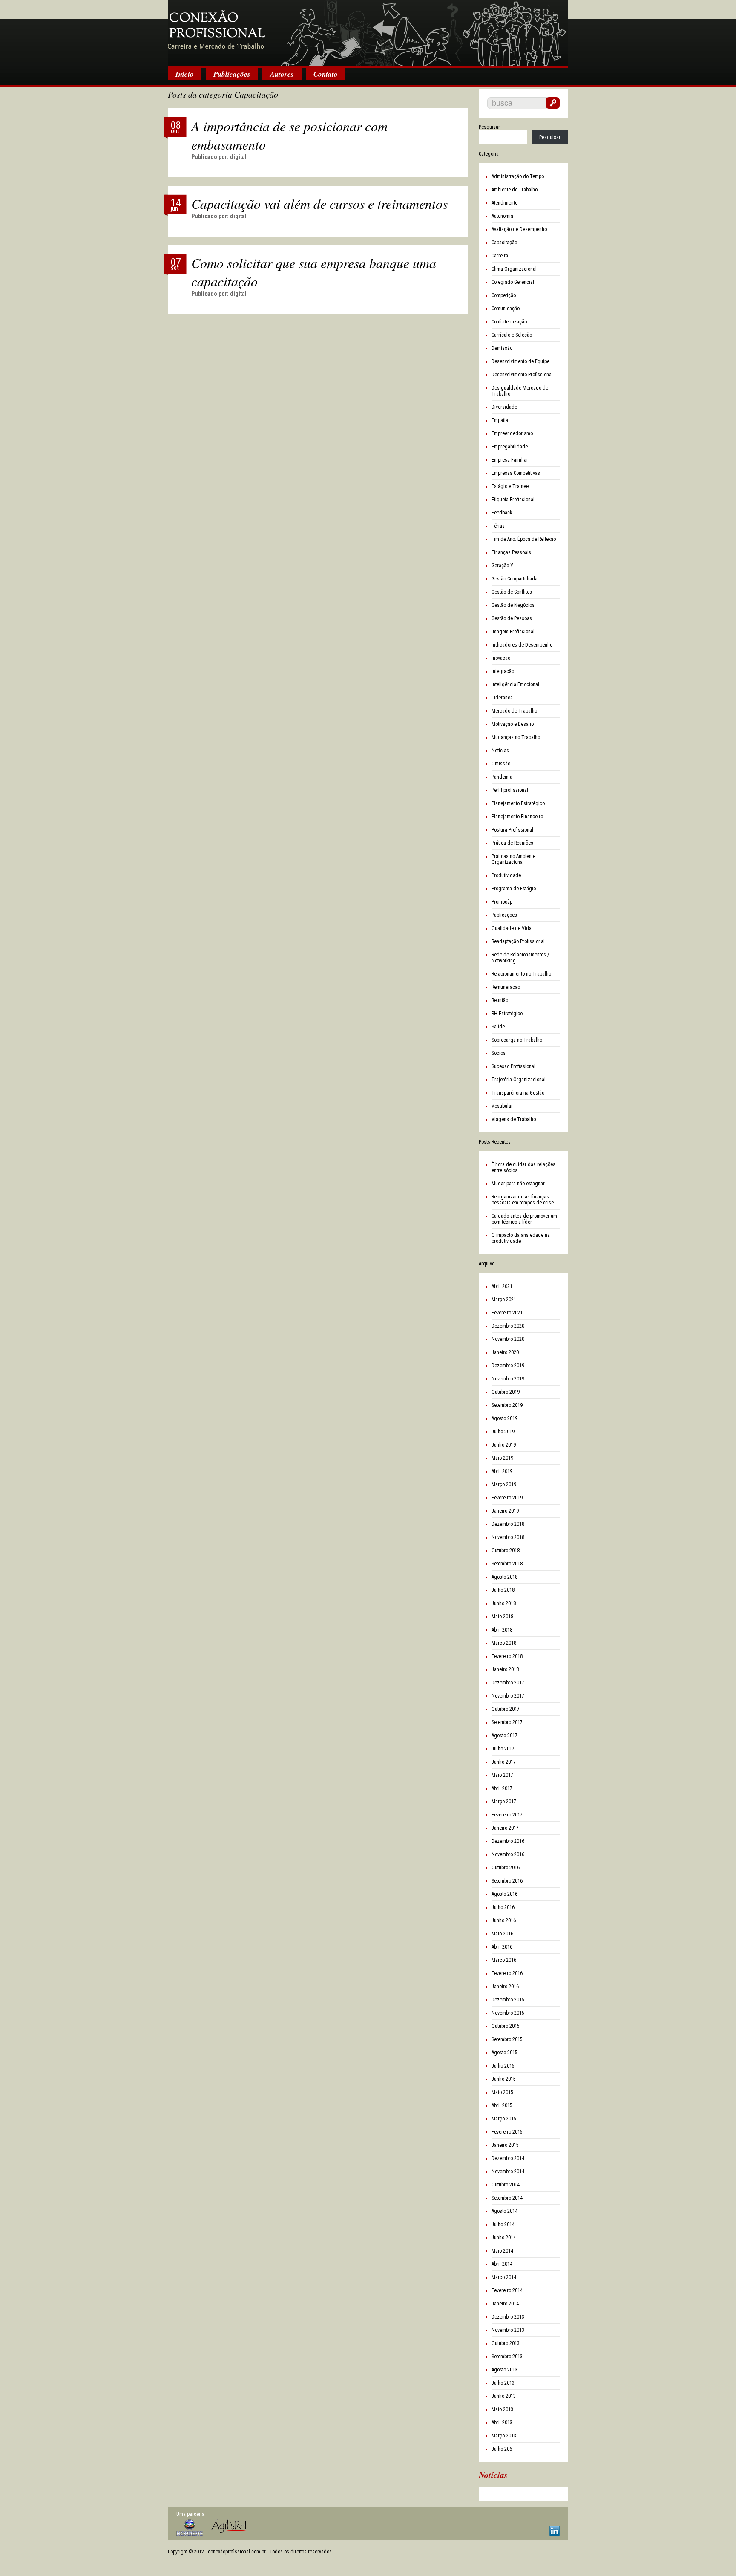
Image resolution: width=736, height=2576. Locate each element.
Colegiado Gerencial (513, 282)
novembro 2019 (508, 1379)
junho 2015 (504, 2079)
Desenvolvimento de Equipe (520, 361)
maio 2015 (502, 2092)
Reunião (500, 1000)
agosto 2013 (505, 2370)
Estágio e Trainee (510, 486)
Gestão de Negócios (513, 605)
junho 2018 (504, 1603)
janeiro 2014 (505, 2304)
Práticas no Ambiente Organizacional (513, 859)
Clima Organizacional (514, 269)
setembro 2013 (507, 2357)
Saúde (498, 1027)
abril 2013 (502, 2423)
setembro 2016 (507, 1881)
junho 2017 (504, 1762)
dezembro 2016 (508, 1841)
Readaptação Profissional (518, 941)
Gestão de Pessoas (512, 618)
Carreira (500, 256)
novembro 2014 (508, 2172)
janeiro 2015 (505, 2145)
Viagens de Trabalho (514, 1119)
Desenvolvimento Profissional (522, 375)
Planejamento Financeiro (517, 817)
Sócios (499, 1053)
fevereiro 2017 (507, 1815)
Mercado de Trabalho (514, 711)
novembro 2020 (508, 1339)
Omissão (501, 764)
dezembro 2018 (508, 1524)
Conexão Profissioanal (368, 34)
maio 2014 (502, 2251)
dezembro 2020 (508, 1326)
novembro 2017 (508, 1696)
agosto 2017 (505, 1736)
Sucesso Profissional (513, 1066)
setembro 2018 (507, 1564)
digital (238, 157)
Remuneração (506, 987)
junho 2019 (504, 1445)
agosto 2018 (505, 1577)
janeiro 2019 (505, 1511)
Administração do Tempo (518, 176)
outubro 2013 (506, 2343)
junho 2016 (504, 1920)
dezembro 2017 (508, 1683)
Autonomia (502, 216)
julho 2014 (503, 2224)
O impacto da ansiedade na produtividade (521, 1238)
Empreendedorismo (512, 433)
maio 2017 (502, 1775)
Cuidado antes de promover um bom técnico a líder (524, 1219)
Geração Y (502, 566)
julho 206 (502, 2449)
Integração (503, 671)
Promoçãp (502, 902)
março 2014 (504, 2277)
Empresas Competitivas (516, 473)
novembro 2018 (508, 1537)
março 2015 (504, 2119)
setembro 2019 (507, 1405)
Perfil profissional (510, 790)
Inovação (501, 658)
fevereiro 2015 (507, 2132)
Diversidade (504, 407)
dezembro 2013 (508, 2317)
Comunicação (506, 309)
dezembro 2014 (508, 2158)
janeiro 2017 (505, 1828)
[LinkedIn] (555, 2531)
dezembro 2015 (508, 2000)
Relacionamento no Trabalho (521, 974)
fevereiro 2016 (507, 1973)
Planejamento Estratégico (518, 803)
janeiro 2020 (505, 1352)
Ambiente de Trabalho (515, 190)
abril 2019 (502, 1471)
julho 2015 (503, 2066)
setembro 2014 (507, 2198)
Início (185, 74)
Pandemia (502, 777)
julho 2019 (503, 1432)
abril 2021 (502, 1286)
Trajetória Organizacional (519, 1080)
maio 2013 (502, 2409)
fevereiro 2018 (507, 1656)
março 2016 (504, 1960)
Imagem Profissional (513, 632)
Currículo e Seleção (512, 335)
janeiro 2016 (505, 1987)
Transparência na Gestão (518, 1093)
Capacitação (504, 243)
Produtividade (506, 875)
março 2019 (504, 1484)
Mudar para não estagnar (518, 1184)
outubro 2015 (506, 2026)
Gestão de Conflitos (512, 592)
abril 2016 (502, 1947)
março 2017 (504, 1802)
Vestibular (502, 1106)
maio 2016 (502, 1934)
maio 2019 (502, 1458)
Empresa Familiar (510, 460)
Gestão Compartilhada (515, 579)
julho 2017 (503, 1749)
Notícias (500, 751)
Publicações (232, 74)
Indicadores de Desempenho (522, 645)
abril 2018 (502, 1630)
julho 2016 (503, 1907)
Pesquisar (489, 127)
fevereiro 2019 (507, 1498)
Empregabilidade (510, 447)
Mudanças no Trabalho (516, 737)
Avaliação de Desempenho (519, 229)
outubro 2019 (506, 1392)
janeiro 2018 (505, 1669)
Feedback (502, 513)
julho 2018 (503, 1590)
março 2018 (504, 1643)
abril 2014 (502, 2264)
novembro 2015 (508, 2013)
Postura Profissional (512, 830)
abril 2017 (502, 1788)
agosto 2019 (505, 1418)
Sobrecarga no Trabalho (517, 1040)
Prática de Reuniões (512, 843)
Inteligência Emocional (515, 684)
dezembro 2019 (508, 1366)
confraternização (509, 322)
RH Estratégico (507, 1014)
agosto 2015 (505, 2053)
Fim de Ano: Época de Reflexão (524, 539)
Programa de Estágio (514, 889)
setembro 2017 (507, 1722)
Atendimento (505, 203)
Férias (498, 526)
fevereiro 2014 (507, 2290)
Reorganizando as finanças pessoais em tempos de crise (523, 1200)
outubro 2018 (506, 1551)
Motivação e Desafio (513, 724)
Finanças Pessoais (511, 552)
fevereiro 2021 (507, 1313)
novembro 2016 (508, 1854)
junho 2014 (504, 2238)
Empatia (500, 420)
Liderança (502, 698)
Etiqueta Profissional (513, 500)
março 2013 (504, 2436)
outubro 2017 (506, 1709)
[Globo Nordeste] (190, 2528)
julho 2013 (503, 2383)
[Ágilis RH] (229, 2526)
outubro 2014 (506, 2185)
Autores (282, 74)
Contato (326, 74)
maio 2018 (502, 1617)
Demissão (502, 348)
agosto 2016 (505, 1894)
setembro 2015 (507, 2039)
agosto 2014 (505, 2211)
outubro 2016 (506, 1868)
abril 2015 (502, 2105)
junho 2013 (504, 2396)
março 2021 (504, 1300)
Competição (504, 295)
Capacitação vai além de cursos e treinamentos (319, 204)
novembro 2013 (508, 2330)
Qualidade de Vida (512, 928)
